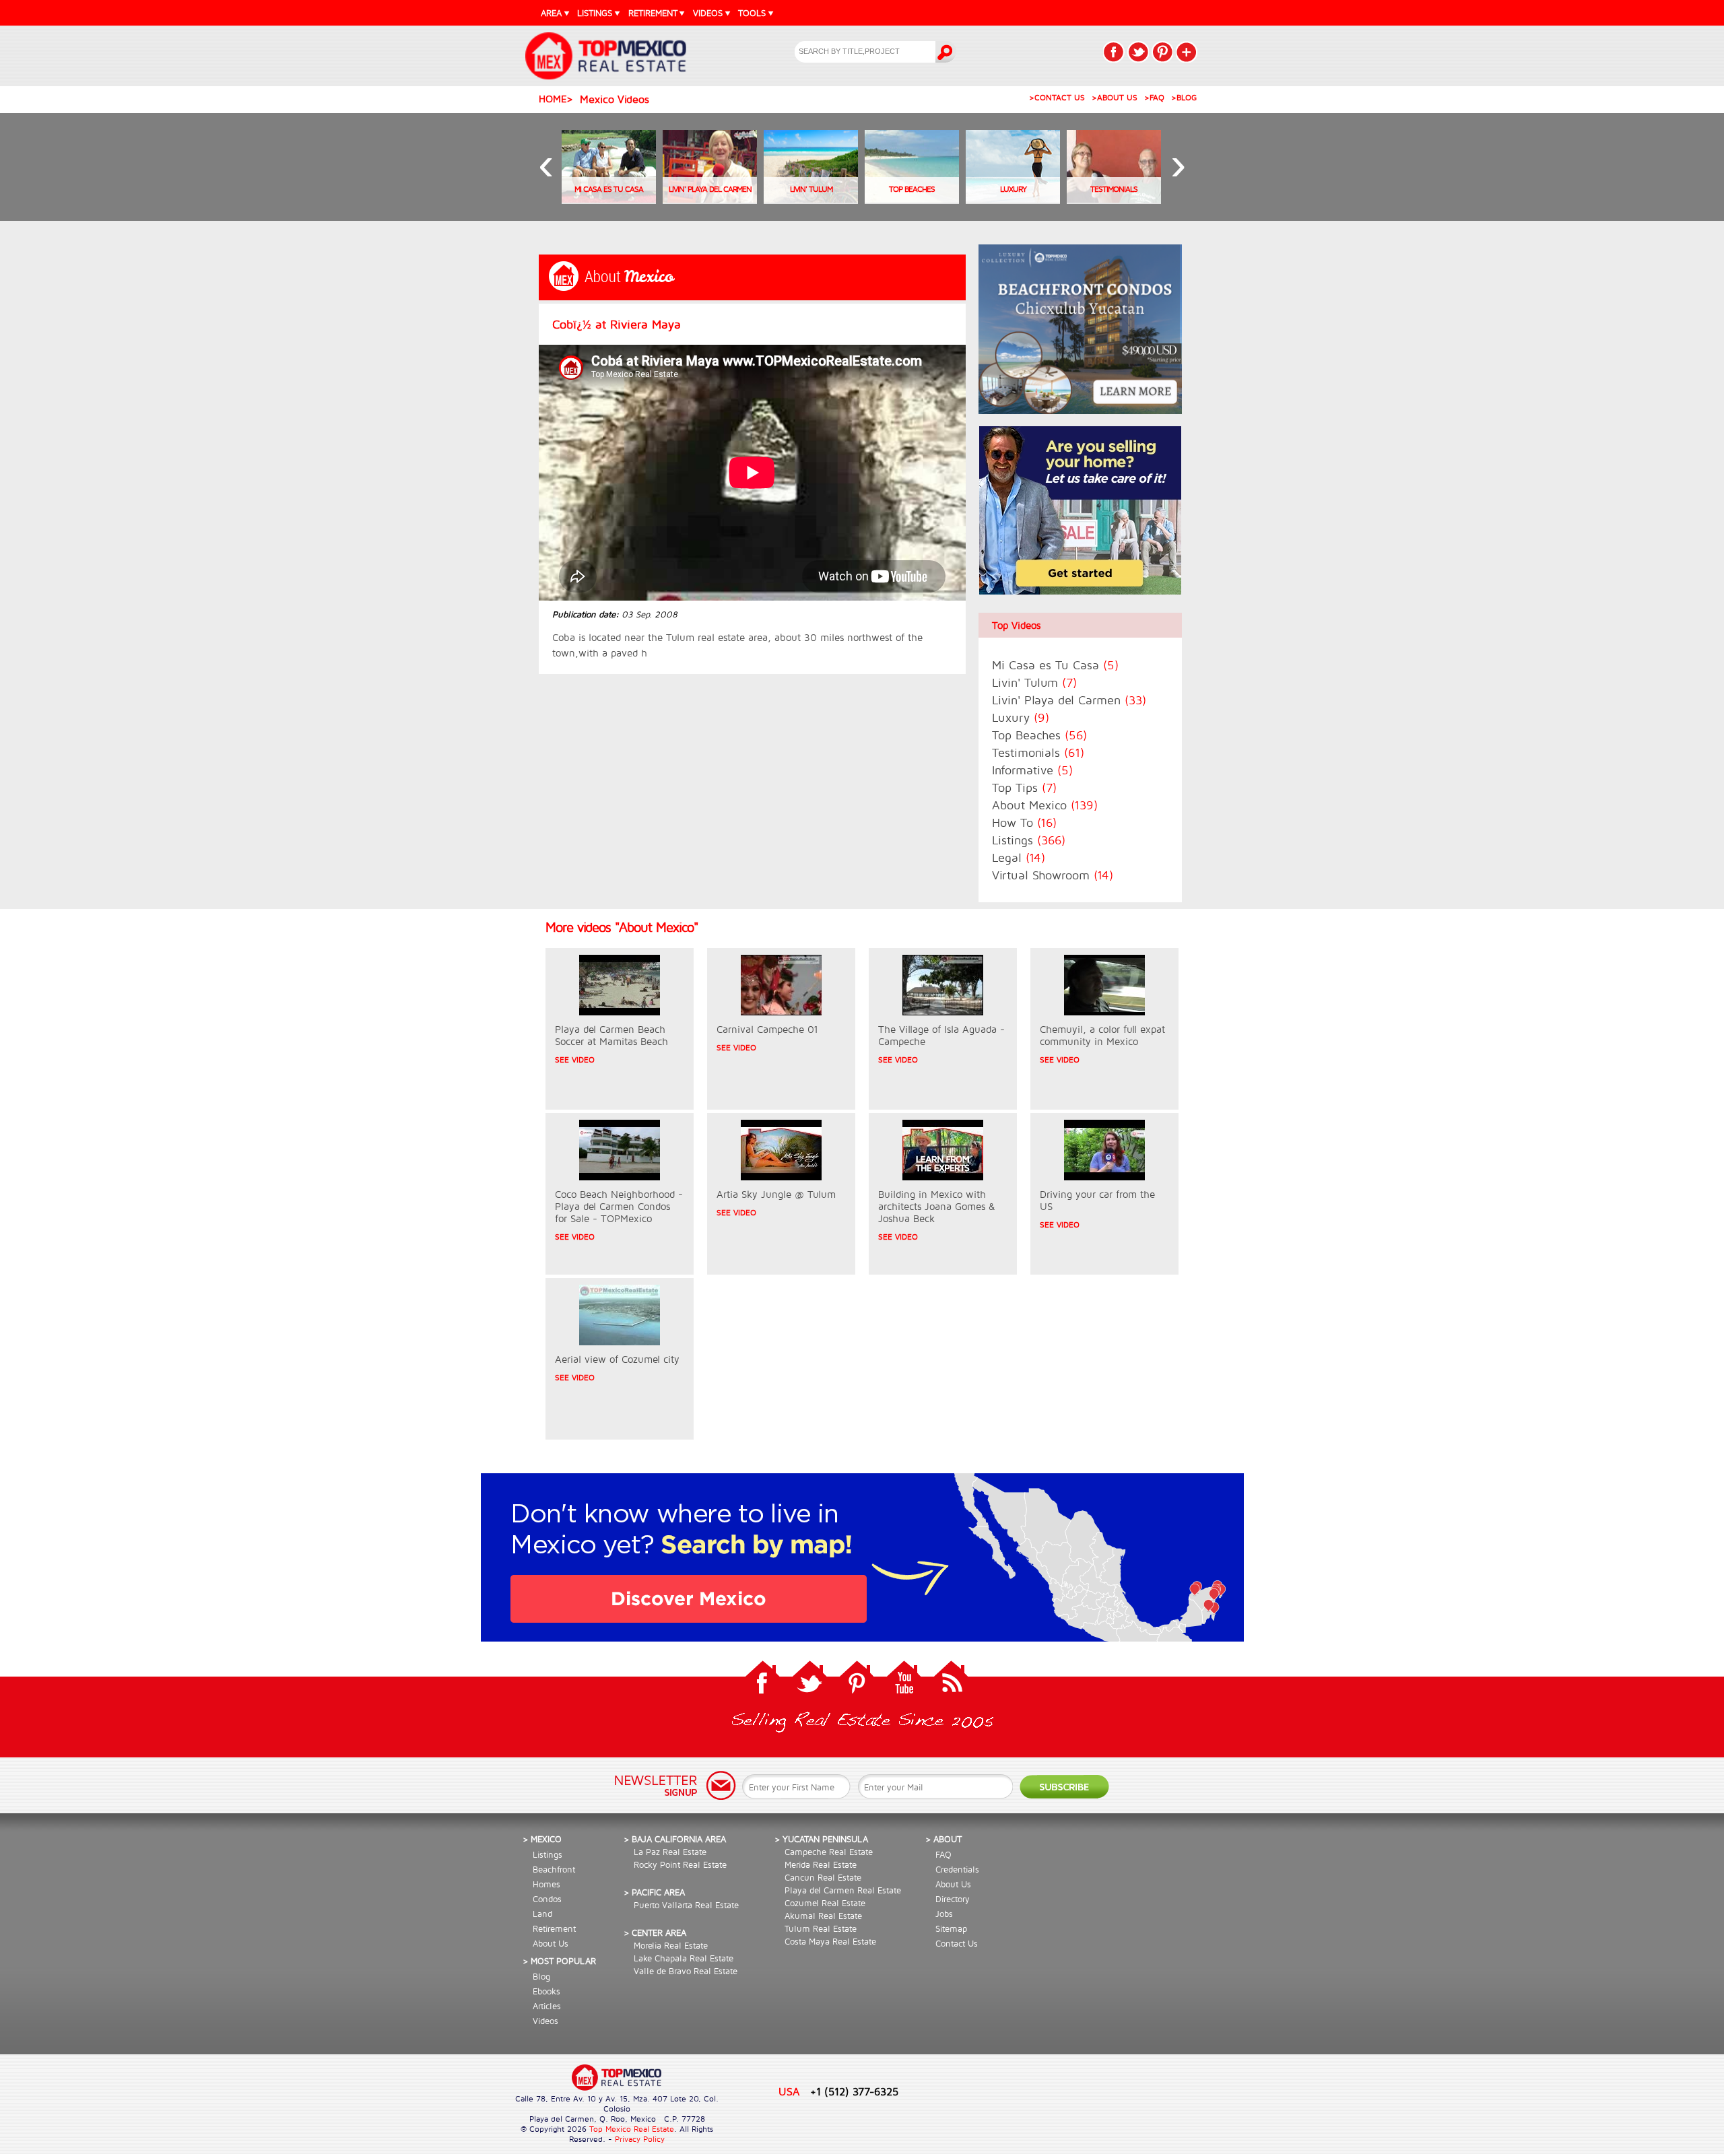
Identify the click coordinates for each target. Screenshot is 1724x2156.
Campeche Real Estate (829, 1852)
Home (553, 99)
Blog (541, 1976)
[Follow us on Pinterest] (857, 1681)
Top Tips (1024, 787)
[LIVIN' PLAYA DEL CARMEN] (710, 200)
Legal (1019, 857)
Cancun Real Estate (823, 1877)
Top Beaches (1039, 735)
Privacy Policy (640, 2139)
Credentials (957, 1869)
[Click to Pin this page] (1162, 52)
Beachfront (554, 1869)
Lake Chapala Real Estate (684, 1958)
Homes (546, 1884)
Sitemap (951, 1928)
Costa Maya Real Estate (830, 1941)
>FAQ (1154, 97)
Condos (547, 1899)
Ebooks (546, 1991)
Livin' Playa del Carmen (1069, 700)
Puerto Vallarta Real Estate (686, 1905)
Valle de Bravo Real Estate (686, 1971)
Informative (1032, 770)
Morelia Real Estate (671, 1945)
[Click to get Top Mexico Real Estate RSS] (951, 1681)
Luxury (1021, 717)
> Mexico (542, 1839)
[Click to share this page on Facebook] (1114, 52)
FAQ (943, 1854)
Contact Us (957, 1943)
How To (1024, 822)
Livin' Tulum (1034, 682)
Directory (953, 1899)
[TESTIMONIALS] (1114, 200)
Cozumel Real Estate (825, 1903)
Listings (1029, 840)
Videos (545, 2021)
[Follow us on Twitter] (809, 1681)
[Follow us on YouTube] (904, 1681)
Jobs (944, 1914)
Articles (547, 2006)
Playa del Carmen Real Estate (843, 1890)
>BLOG (1184, 97)
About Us (551, 1943)
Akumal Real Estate (823, 1916)
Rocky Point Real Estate (680, 1864)
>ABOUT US (1115, 97)
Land (542, 1914)
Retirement (554, 1928)
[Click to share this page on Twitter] (1138, 52)
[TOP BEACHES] (912, 200)
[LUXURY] (1013, 200)
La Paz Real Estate (670, 1852)
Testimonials (1038, 752)
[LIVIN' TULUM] (811, 200)
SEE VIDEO (575, 1059)
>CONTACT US (1057, 97)
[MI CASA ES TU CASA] (609, 200)
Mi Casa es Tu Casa (1055, 665)
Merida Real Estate (821, 1864)
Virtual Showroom (1053, 875)
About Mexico (1045, 805)
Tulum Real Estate (821, 1928)
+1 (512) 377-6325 (854, 2091)
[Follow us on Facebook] (762, 1681)
